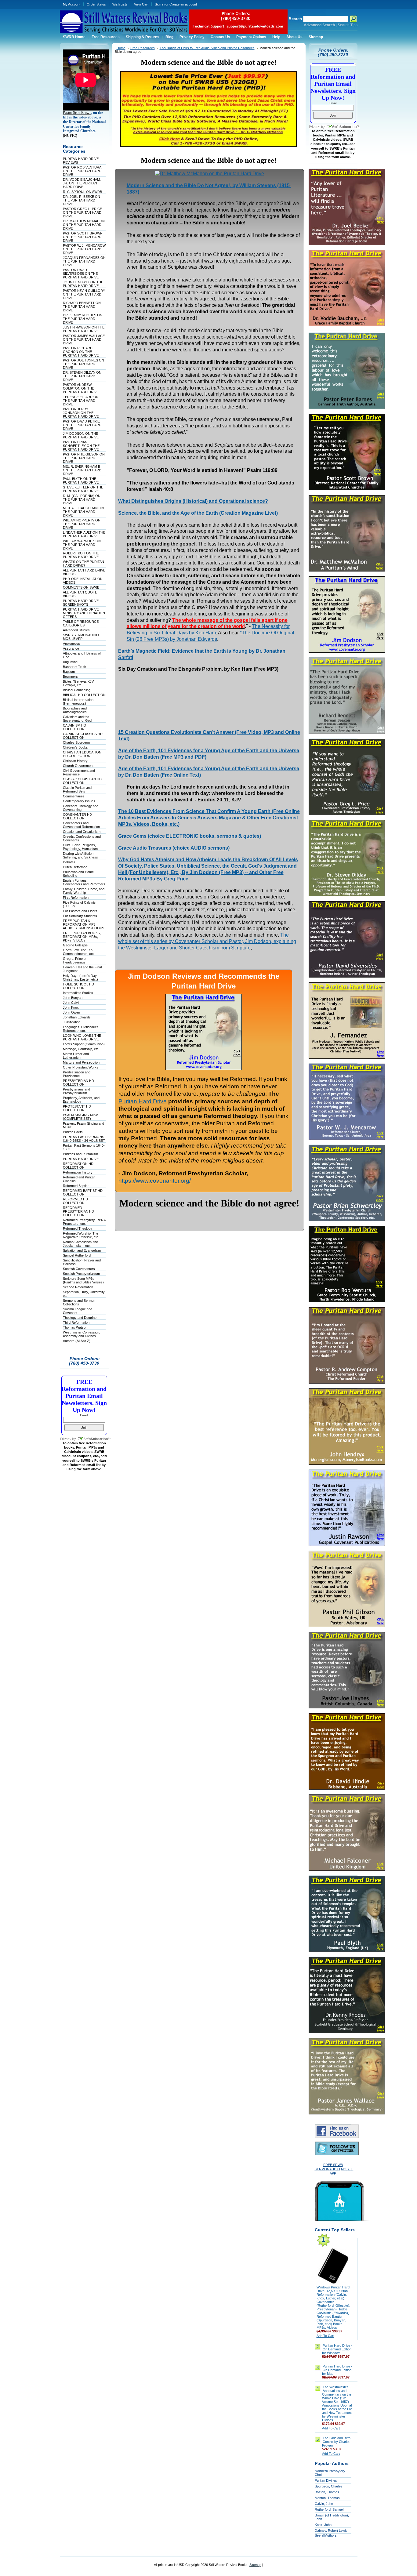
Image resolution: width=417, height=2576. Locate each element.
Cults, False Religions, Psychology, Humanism (80, 847)
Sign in (160, 4)
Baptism (69, 672)
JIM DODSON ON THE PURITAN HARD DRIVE (81, 435)
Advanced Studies (76, 630)
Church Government (78, 766)
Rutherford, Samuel (329, 2509)
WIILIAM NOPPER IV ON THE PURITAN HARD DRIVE (82, 524)
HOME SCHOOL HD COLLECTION (78, 986)
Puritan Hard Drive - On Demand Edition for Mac (337, 2370)
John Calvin (72, 1003)
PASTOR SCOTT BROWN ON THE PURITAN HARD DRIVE (83, 237)
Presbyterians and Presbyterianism (76, 1091)
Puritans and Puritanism (80, 1154)
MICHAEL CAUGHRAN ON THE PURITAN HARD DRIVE (83, 512)
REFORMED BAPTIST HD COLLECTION (83, 1192)
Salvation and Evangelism (82, 1250)
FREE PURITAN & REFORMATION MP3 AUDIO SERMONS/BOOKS (83, 924)
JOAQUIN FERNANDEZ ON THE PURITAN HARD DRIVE (84, 261)
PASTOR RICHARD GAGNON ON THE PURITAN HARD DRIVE (81, 352)
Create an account (183, 4)
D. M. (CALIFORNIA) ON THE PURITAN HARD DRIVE (82, 499)
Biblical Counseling (77, 690)
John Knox (71, 1007)
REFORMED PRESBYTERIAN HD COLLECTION (78, 1211)
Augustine (70, 662)
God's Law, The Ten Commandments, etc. (79, 952)
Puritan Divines (326, 2480)
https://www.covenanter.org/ (155, 1181)
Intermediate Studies (78, 993)
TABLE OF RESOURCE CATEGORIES (81, 623)
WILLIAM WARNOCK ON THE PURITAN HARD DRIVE (82, 545)
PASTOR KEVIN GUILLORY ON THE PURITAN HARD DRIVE (84, 294)
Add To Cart (325, 2336)
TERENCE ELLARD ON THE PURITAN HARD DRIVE (81, 401)
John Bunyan (73, 998)
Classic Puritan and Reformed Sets (77, 789)
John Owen (71, 1012)
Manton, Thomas (327, 2498)
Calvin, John (324, 2504)
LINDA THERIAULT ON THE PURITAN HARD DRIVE (84, 534)
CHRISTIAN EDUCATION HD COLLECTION (82, 754)
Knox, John (323, 2525)
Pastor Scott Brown (77, 113)
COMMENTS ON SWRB (81, 587)
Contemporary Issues (79, 801)
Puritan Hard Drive (143, 1101)
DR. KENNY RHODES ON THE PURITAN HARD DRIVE (83, 319)
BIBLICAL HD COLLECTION (84, 695)
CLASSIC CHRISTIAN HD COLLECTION (82, 781)
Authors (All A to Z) (77, 1341)
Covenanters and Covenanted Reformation (81, 825)
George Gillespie (75, 945)
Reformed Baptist (76, 1186)
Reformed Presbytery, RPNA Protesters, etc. (84, 1222)
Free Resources (143, 48)
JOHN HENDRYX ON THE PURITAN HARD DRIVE (83, 284)
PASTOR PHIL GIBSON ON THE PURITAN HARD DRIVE (84, 458)
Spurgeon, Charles (329, 2486)
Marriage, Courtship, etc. (81, 1049)
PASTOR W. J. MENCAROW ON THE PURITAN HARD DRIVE (84, 249)
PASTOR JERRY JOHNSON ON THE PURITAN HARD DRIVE (81, 413)
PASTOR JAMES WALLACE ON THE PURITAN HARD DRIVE (84, 339)
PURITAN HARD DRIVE (81, 1159)
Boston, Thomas (327, 2492)
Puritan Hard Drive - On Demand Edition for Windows (337, 2349)
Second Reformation (78, 1287)
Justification (72, 1022)
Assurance (71, 648)
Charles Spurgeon (76, 742)
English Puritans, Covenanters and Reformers (84, 882)
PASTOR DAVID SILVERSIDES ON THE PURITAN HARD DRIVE (81, 274)
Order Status (96, 4)
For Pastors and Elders (80, 911)
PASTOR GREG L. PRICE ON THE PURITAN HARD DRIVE (82, 212)
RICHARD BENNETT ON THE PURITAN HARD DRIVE (82, 307)
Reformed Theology (78, 1228)
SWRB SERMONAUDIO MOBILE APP (81, 637)
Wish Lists (120, 4)
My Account (72, 4)
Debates (69, 862)
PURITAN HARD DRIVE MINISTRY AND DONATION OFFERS (84, 613)
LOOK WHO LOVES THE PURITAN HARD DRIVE (82, 1037)
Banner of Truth (74, 667)
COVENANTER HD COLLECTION (77, 816)
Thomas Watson (75, 1327)
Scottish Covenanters (79, 1269)
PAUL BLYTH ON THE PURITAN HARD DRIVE (81, 481)
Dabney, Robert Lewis (331, 2531)
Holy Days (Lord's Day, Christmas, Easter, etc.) (80, 978)
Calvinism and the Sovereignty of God (77, 719)
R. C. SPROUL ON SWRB (82, 192)
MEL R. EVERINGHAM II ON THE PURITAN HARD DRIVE (82, 470)
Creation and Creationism (82, 832)
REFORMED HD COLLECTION (75, 1201)
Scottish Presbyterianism (81, 1274)
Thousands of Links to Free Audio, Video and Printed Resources (207, 48)
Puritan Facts (73, 1132)
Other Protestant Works (81, 1067)
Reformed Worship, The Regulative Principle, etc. (81, 1235)
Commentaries (74, 796)
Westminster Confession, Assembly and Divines (82, 1334)
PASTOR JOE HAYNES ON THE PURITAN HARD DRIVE (83, 364)
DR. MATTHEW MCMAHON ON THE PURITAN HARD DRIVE (84, 225)
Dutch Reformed (75, 867)
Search (295, 19)
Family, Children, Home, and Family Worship (84, 891)
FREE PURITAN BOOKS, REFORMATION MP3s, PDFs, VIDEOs (82, 937)
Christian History (75, 761)
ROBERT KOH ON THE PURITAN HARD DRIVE (81, 555)
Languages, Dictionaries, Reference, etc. (81, 1029)
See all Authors (326, 2535)
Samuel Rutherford (77, 1255)
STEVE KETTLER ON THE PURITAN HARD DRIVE (83, 489)
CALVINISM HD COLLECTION (74, 727)
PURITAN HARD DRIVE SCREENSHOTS (81, 603)
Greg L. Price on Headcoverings (75, 960)
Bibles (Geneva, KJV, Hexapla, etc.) (79, 683)
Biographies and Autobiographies (75, 710)
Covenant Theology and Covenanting (81, 808)
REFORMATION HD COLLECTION (78, 1166)
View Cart (141, 4)
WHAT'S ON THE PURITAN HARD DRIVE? (83, 564)
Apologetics (71, 644)
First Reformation (76, 898)
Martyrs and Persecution (81, 1062)
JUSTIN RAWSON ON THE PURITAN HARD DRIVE (84, 329)
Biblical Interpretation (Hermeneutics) (78, 702)
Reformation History (78, 1172)
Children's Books (75, 747)
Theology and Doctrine (80, 1318)
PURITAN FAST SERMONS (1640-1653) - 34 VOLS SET (84, 1139)
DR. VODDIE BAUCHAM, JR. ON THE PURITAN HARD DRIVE (82, 183)
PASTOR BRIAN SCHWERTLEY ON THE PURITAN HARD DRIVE (81, 446)
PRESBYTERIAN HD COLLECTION (78, 1083)
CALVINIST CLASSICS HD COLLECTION (83, 736)
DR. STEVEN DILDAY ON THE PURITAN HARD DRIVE (82, 376)
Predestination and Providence (77, 1074)
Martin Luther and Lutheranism (76, 1056)
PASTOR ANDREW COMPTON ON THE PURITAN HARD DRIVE (81, 388)
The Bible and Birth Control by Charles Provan (336, 2442)
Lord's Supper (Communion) (84, 1044)
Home (121, 48)
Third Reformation (76, 1322)
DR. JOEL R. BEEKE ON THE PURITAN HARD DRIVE (82, 200)
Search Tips (348, 25)
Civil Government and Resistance (79, 772)
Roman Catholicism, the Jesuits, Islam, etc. (80, 1244)
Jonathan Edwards (77, 1017)
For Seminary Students (80, 916)
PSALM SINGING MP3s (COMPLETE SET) (81, 1117)
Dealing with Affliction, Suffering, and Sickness (80, 855)
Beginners (70, 677)
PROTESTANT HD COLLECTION (77, 1108)
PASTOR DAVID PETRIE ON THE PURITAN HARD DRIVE (82, 425)
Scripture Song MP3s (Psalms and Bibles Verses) (83, 1280)
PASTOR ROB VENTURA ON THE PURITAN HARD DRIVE (82, 171)
